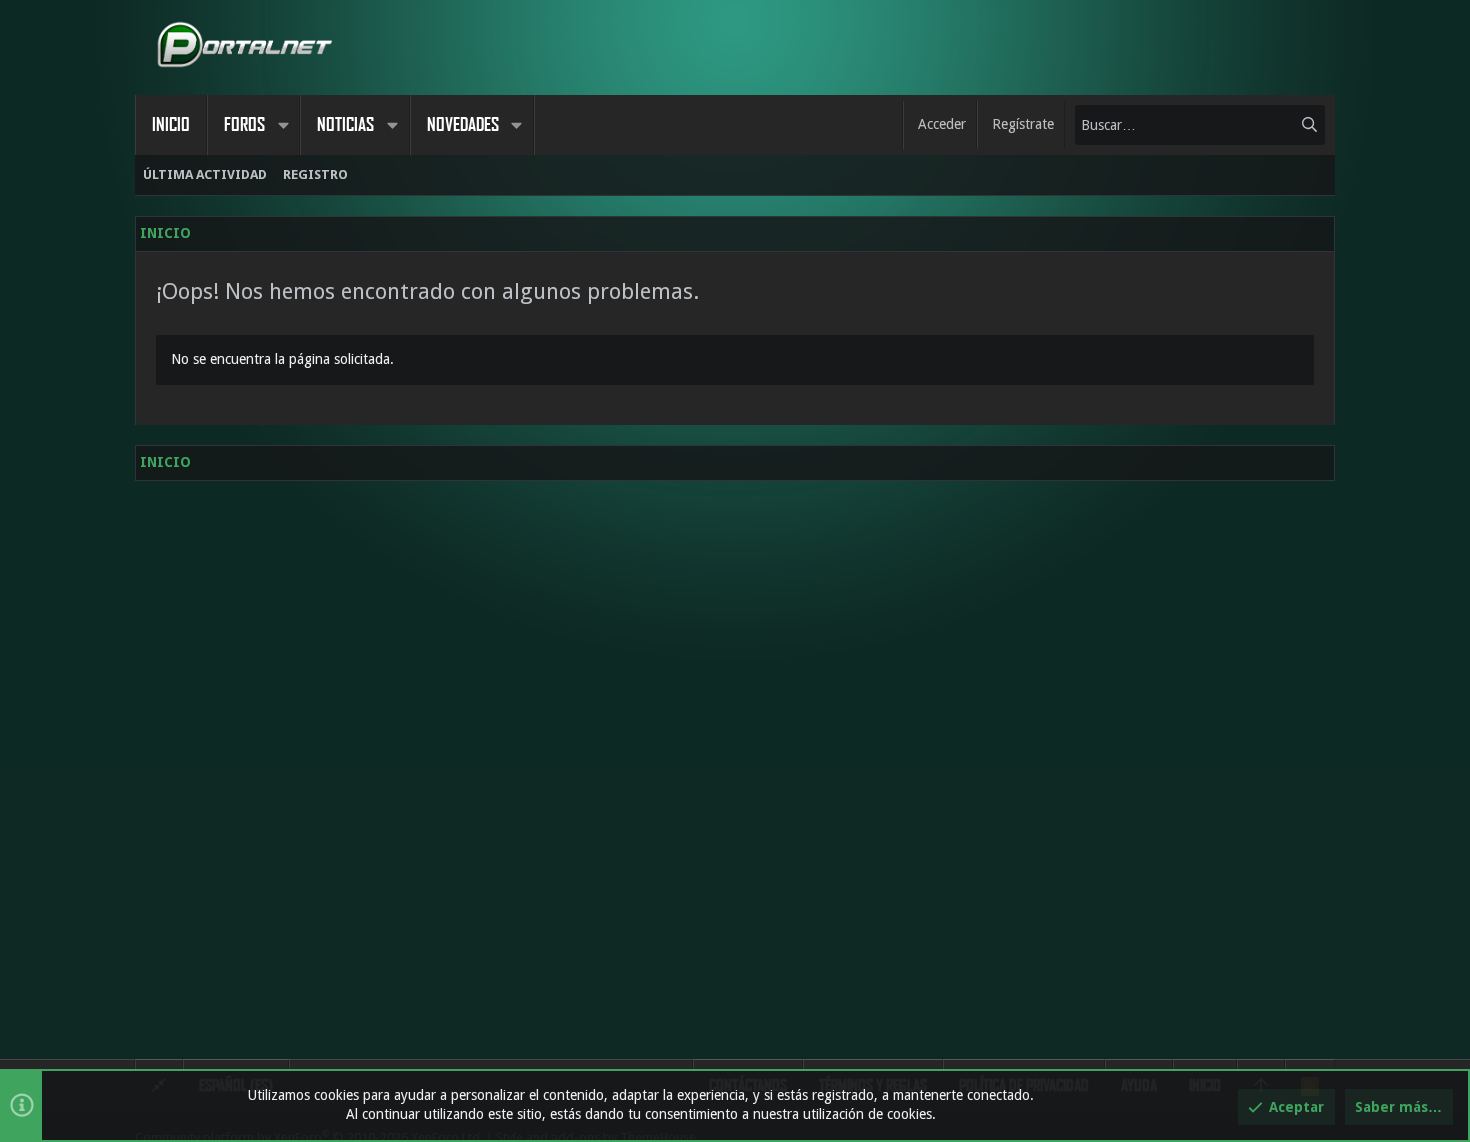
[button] (283, 125)
